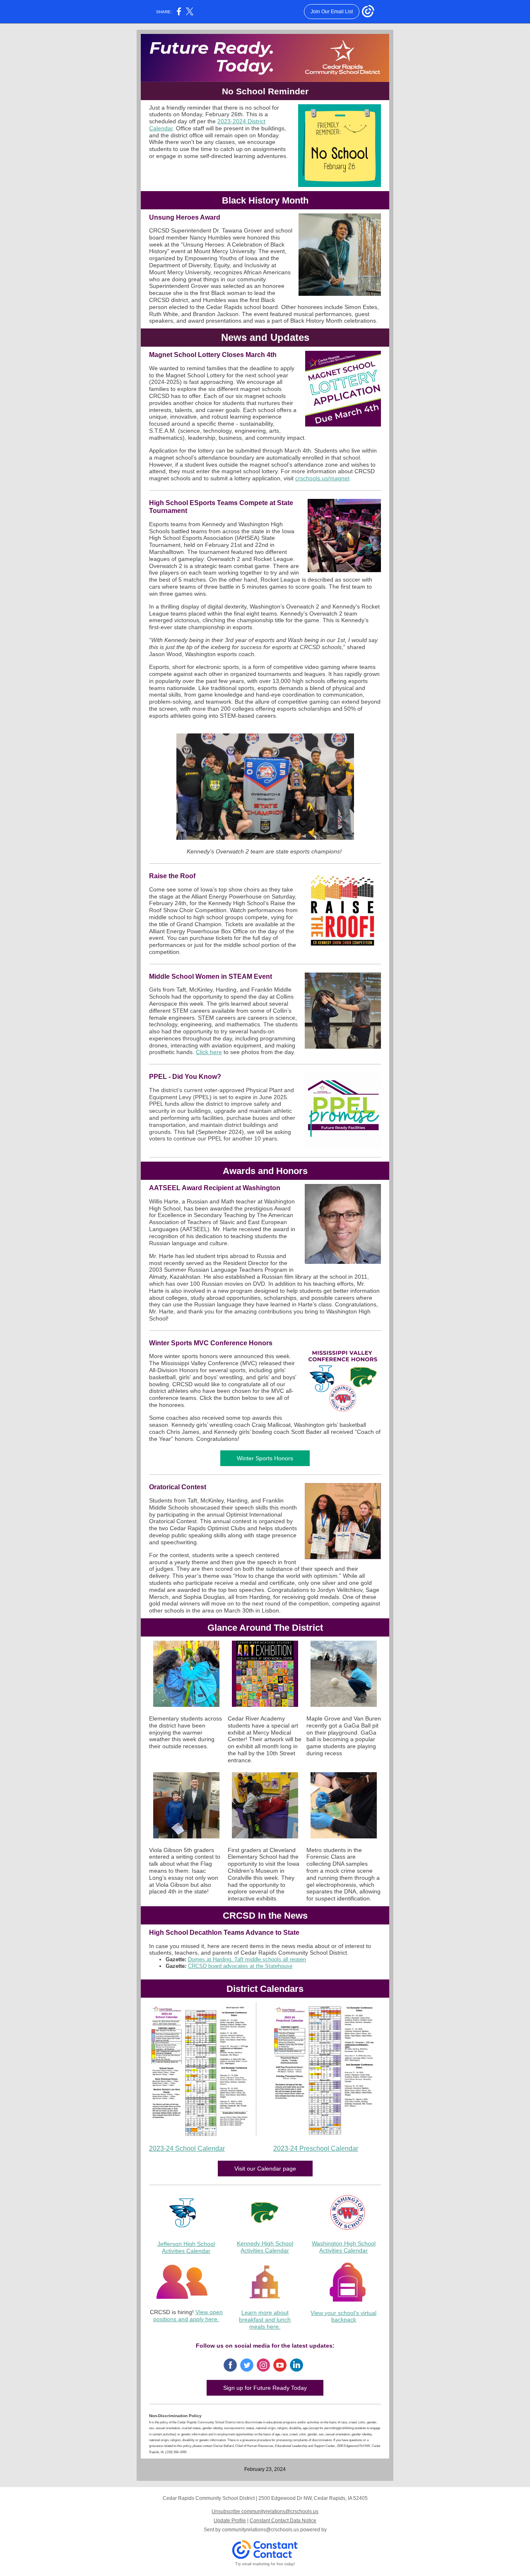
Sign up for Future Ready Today (265, 2388)
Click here (209, 1052)
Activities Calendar (186, 2251)
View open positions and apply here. (188, 2316)
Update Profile (230, 2521)
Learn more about (265, 2312)
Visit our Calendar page (265, 2169)
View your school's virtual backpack (343, 2316)
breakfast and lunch (265, 2320)
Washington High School (344, 2243)
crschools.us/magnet (322, 478)
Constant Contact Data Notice (283, 2521)
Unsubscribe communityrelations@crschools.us (265, 2511)
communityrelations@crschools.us (260, 2530)
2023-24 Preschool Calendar (316, 2148)
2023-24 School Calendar (187, 2148)
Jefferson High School (186, 2244)
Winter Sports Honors (265, 1458)
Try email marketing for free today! (265, 2564)
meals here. (265, 2327)
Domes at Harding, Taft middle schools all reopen (247, 1959)
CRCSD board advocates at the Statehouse (240, 1966)
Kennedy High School (265, 2243)
